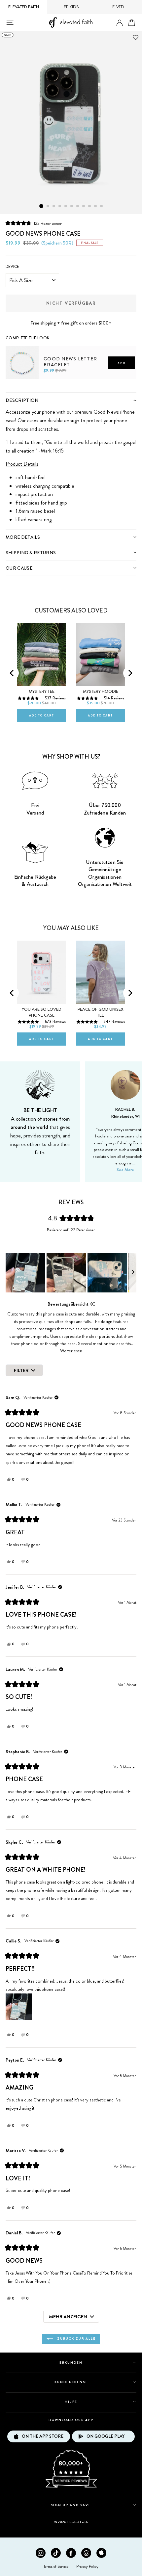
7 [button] (78, 206)
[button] (34, 223)
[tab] (71, 400)
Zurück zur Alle (76, 2339)
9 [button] (90, 206)
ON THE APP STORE (43, 2436)
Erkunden (71, 2363)
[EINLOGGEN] (120, 23)
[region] (71, 1273)
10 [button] (96, 206)
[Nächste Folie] (133, 1273)
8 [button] (84, 206)
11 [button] (102, 206)
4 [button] (60, 206)
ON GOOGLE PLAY (106, 2436)
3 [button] (54, 206)
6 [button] (72, 206)
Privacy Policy (87, 2566)
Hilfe (71, 2402)
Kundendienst (71, 2382)
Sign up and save (71, 2505)
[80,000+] (71, 2487)
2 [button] (48, 206)
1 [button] (41, 206)
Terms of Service (56, 2566)
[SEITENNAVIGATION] (10, 22)
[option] (71, 122)
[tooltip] (92, 1304)
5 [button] (66, 206)
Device (12, 267)
